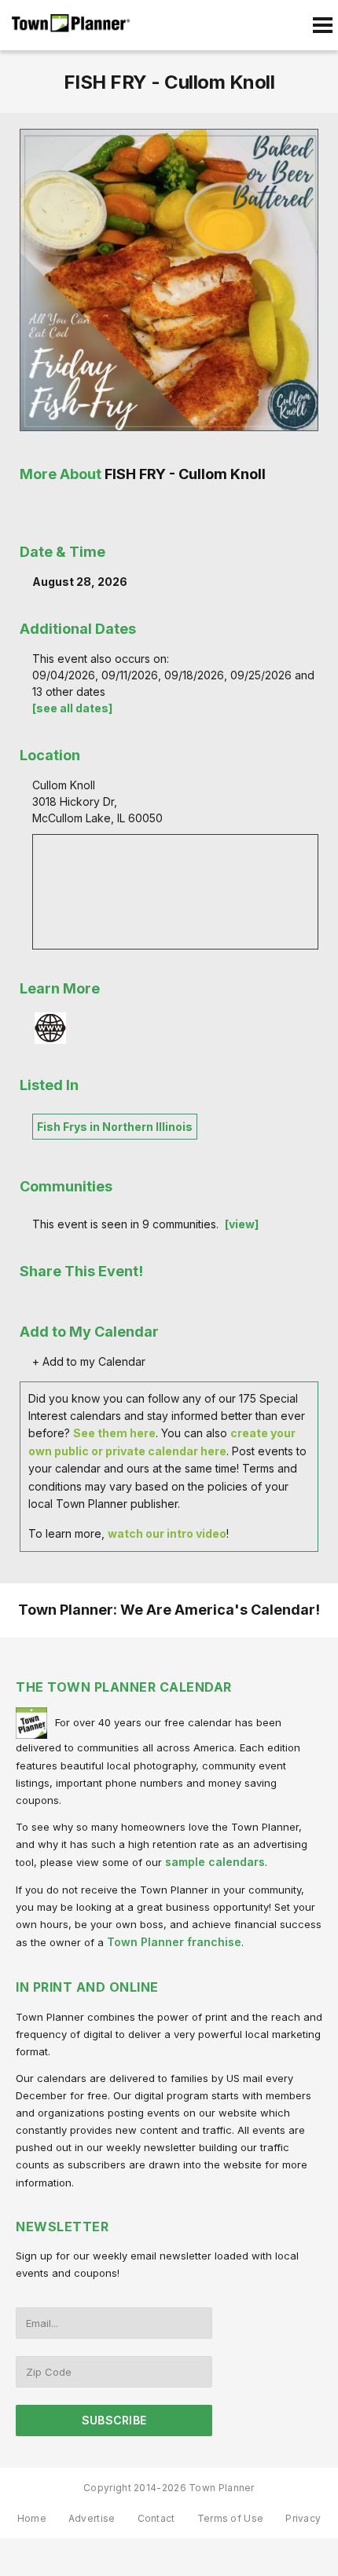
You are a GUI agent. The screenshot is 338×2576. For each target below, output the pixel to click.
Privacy (303, 2518)
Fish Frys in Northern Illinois (115, 1127)
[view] (242, 1224)
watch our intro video (167, 1533)
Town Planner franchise (174, 1942)
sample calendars (215, 1862)
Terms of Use (231, 2518)
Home (32, 2518)
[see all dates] (72, 708)
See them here (114, 1433)
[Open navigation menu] (322, 25)
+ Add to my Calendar (89, 1361)
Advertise (92, 2518)
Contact (156, 2518)
